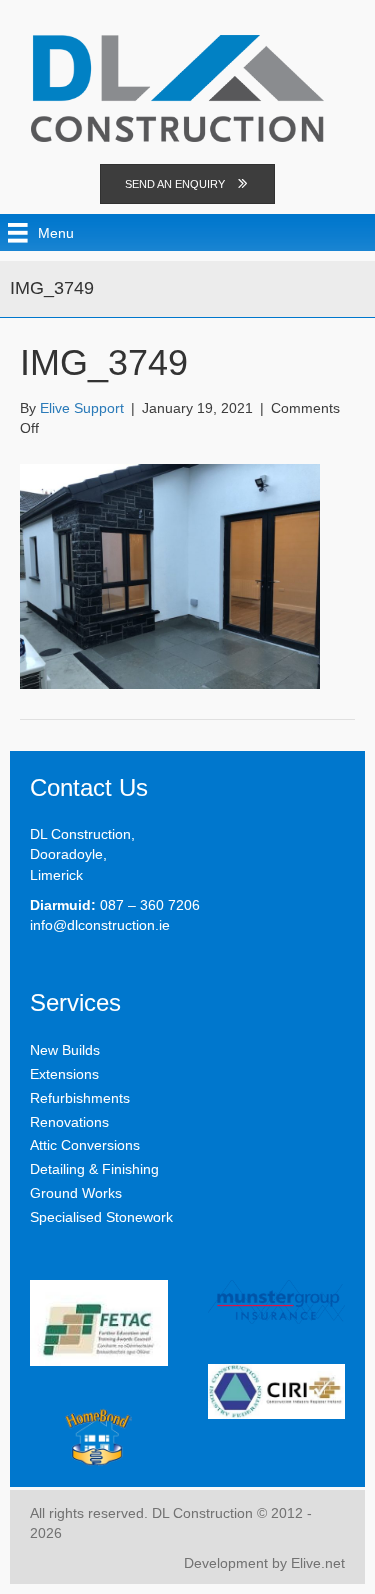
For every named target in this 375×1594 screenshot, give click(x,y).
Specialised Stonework (101, 1217)
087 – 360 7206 (150, 905)
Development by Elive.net (264, 1563)
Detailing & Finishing (94, 1169)
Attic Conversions (85, 1145)
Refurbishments (80, 1098)
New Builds (65, 1050)
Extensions (64, 1074)
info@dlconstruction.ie (100, 925)
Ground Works (76, 1193)
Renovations (69, 1122)
